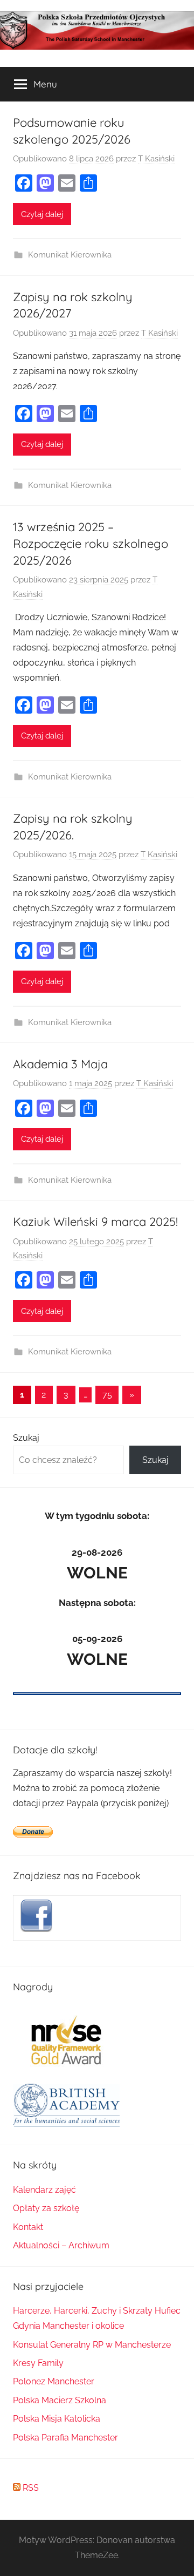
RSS (30, 2488)
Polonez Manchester (54, 2381)
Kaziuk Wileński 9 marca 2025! (95, 1222)
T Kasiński (156, 159)
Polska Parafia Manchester (65, 2438)
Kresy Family (38, 2363)
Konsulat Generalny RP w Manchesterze (92, 2345)
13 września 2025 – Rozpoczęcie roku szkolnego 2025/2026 (91, 544)
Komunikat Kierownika (70, 255)
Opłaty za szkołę (46, 2208)
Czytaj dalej (42, 214)
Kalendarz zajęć (44, 2190)
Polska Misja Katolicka (57, 2419)
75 (107, 1395)
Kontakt (28, 2227)
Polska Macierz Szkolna (60, 2400)
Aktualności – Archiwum (61, 2245)
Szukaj (26, 1438)
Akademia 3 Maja (60, 1064)
